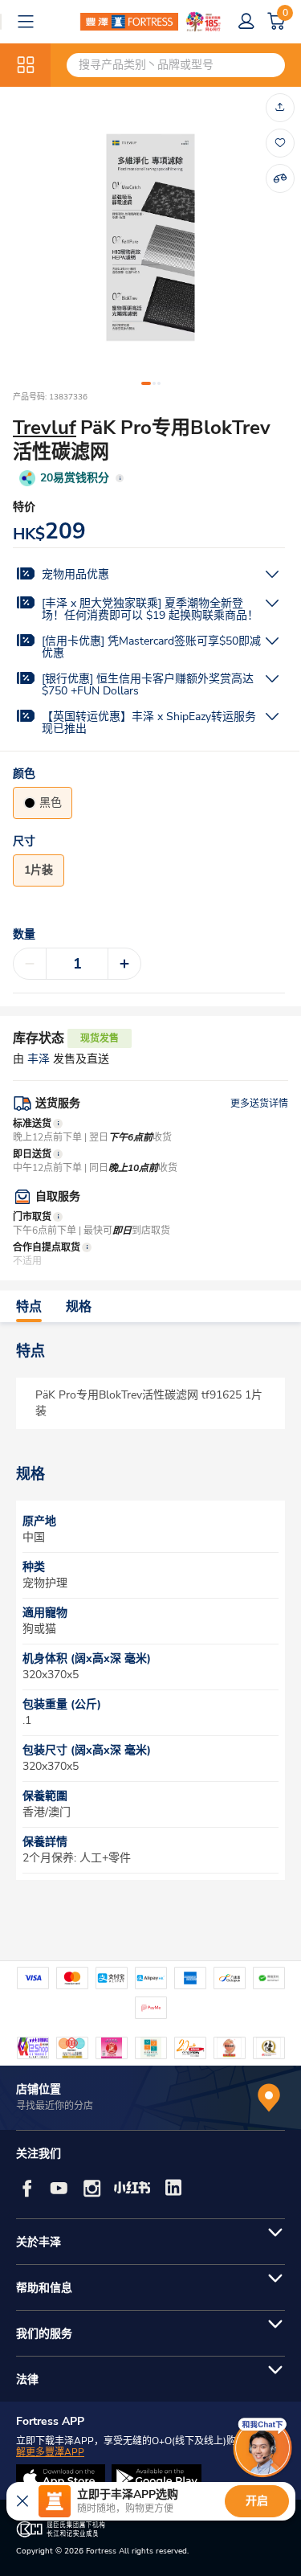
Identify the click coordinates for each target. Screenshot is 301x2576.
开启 (257, 2501)
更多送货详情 (259, 1104)
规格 (79, 1307)
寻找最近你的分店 (55, 2106)
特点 (29, 1307)
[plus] (124, 964)
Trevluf (45, 428)
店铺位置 (39, 2089)
